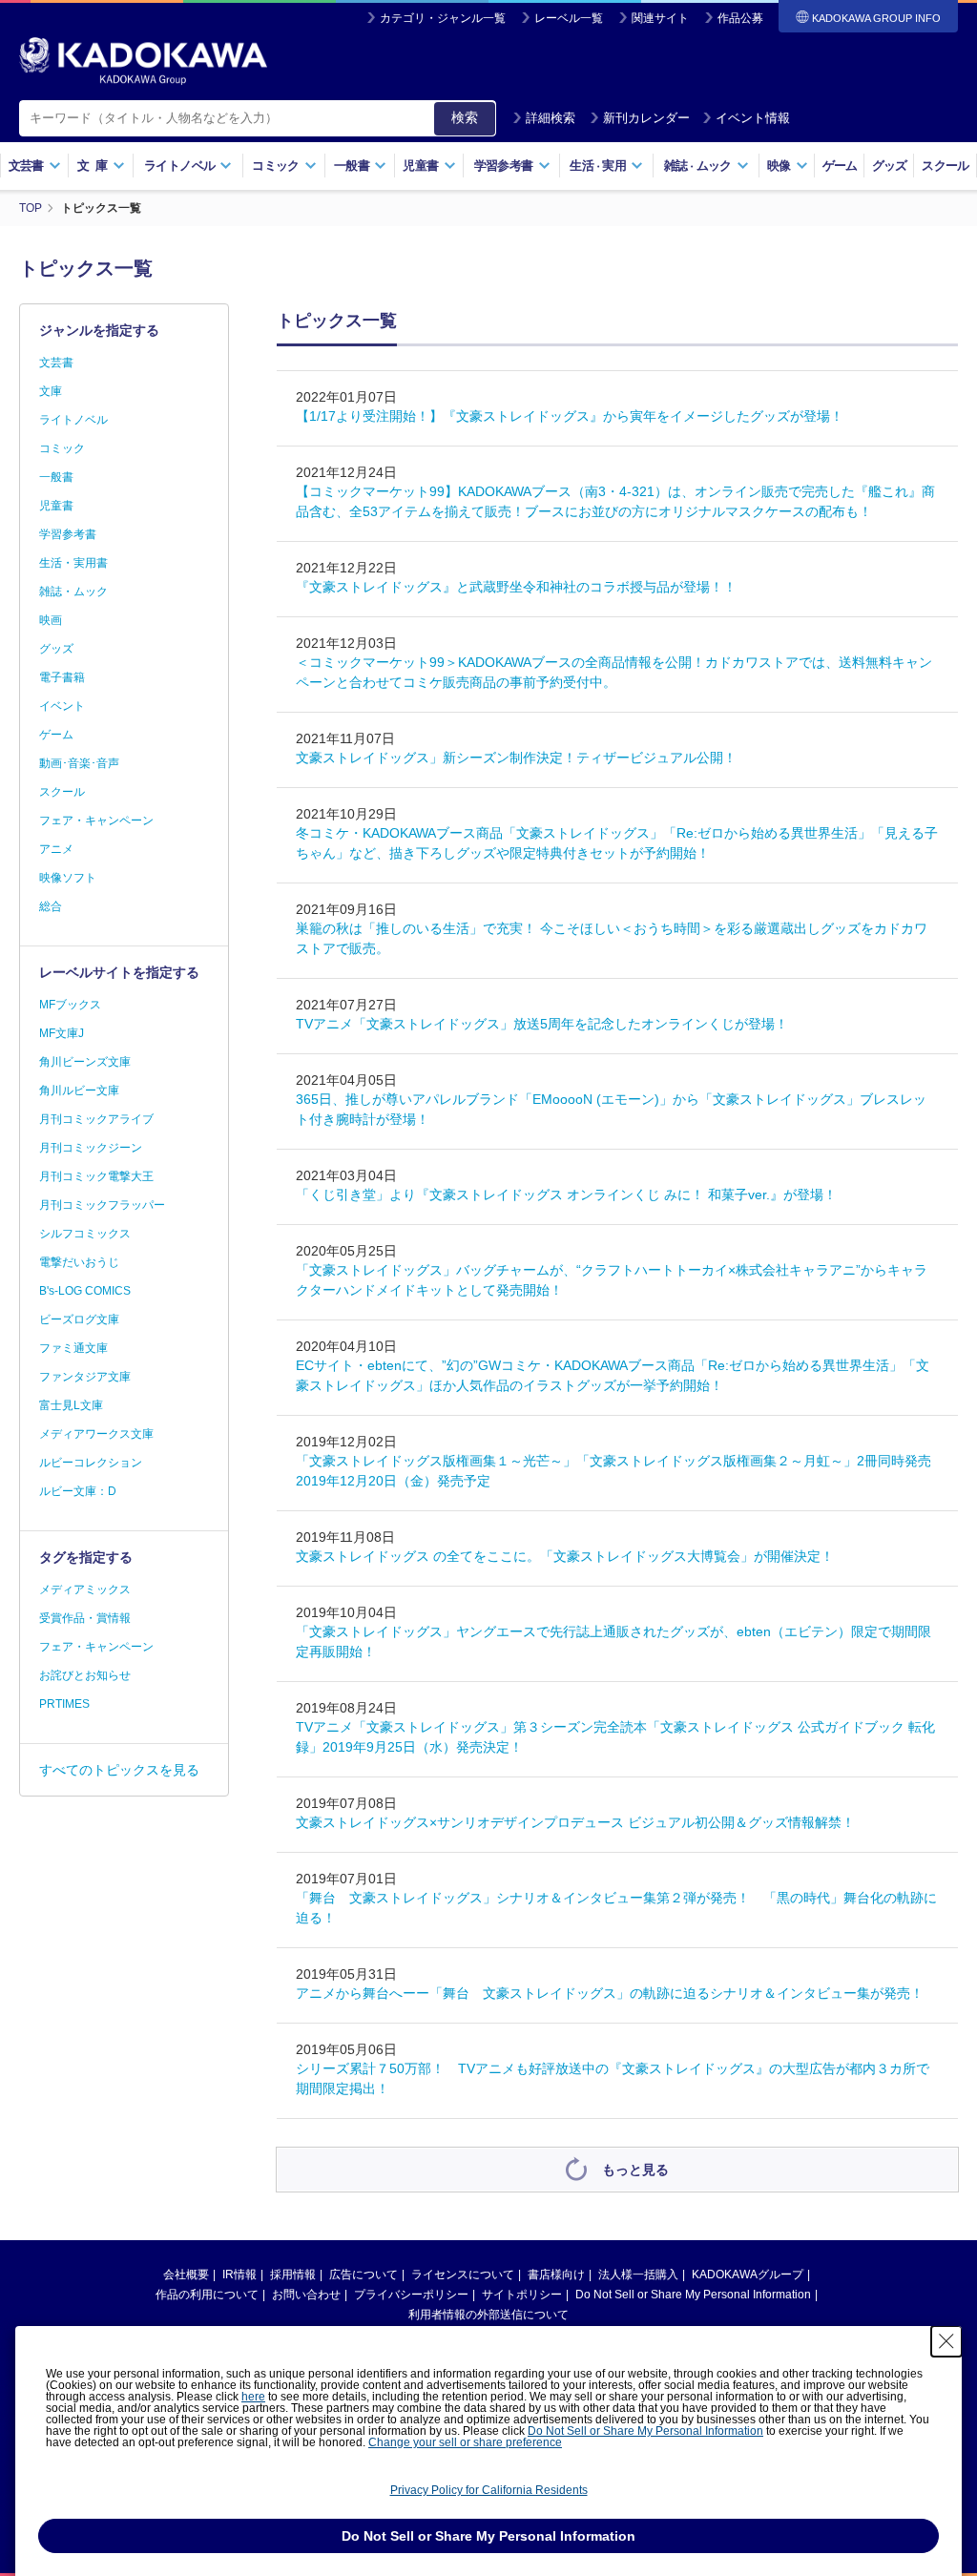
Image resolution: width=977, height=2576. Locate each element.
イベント (62, 706)
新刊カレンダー (646, 118)
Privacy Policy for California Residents (489, 2490)
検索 (465, 117)
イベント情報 (753, 118)
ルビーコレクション (91, 1463)
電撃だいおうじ (79, 1262)
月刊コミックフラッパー (102, 1205)
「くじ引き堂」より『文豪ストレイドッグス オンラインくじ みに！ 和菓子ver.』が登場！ (566, 1195)
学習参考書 (68, 534)
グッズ (890, 166)
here (253, 2397)
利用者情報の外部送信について (488, 2315)
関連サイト (660, 18)
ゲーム (840, 166)
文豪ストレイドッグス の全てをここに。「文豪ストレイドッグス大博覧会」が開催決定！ (572, 1556)
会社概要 (186, 2275)
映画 (51, 620)
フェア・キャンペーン (96, 821)
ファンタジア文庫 (85, 1377)
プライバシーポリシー (411, 2295)
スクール (945, 166)
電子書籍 (62, 677)
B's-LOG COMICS (85, 1291)
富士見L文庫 (71, 1405)
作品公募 (740, 18)
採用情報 (293, 2275)
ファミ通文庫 (73, 1348)
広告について (364, 2275)
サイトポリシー (522, 2295)
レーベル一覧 (569, 18)
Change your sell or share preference (465, 2442)
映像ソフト (68, 878)
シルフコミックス (85, 1234)
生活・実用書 (73, 563)
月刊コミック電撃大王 (96, 1176)
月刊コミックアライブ (96, 1119)
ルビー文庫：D (78, 1491)
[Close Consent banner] (946, 2341)
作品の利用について (207, 2295)
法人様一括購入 (638, 2275)
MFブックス (70, 1005)
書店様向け (556, 2275)
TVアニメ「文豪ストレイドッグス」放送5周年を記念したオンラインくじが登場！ (542, 1024)
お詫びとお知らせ (85, 1675)
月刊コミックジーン (91, 1148)
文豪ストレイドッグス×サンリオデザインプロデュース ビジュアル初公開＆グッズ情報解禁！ (575, 1822)
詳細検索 (551, 118)
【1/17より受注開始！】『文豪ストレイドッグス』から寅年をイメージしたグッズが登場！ (570, 416)
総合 (51, 906)
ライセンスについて (463, 2275)
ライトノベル (73, 420)
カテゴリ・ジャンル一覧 (443, 18)
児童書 (56, 506)
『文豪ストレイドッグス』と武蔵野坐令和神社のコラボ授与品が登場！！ (516, 587)
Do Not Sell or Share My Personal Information (693, 2295)
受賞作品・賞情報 (85, 1618)
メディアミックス (85, 1589)
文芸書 (56, 363)
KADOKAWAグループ (748, 2275)
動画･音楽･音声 (79, 763)
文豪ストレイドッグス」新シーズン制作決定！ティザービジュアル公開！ (516, 758)
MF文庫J (62, 1033)
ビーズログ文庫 (79, 1319)
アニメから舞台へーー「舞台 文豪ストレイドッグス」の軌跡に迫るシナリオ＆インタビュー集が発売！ (610, 1993)
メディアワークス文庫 (96, 1434)
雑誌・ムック (73, 592)
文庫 (51, 391)
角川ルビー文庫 (79, 1091)
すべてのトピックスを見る (119, 1770)
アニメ (56, 849)
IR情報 (239, 2275)
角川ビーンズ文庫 (85, 1062)
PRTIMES (64, 1704)
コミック (62, 448)
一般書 (56, 477)
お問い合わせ (306, 2295)
